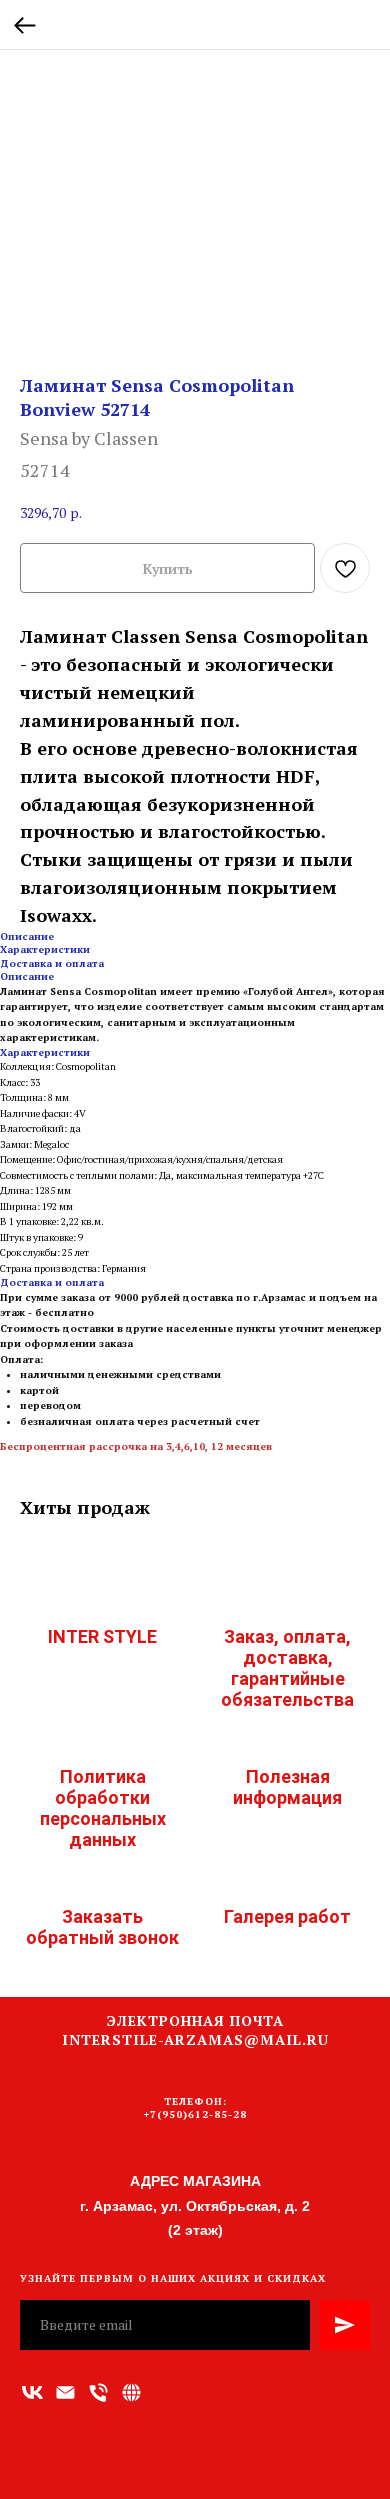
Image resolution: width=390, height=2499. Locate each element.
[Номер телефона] (98, 2392)
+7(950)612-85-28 (195, 2114)
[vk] (32, 2392)
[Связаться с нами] (131, 2392)
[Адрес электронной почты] (65, 2392)
